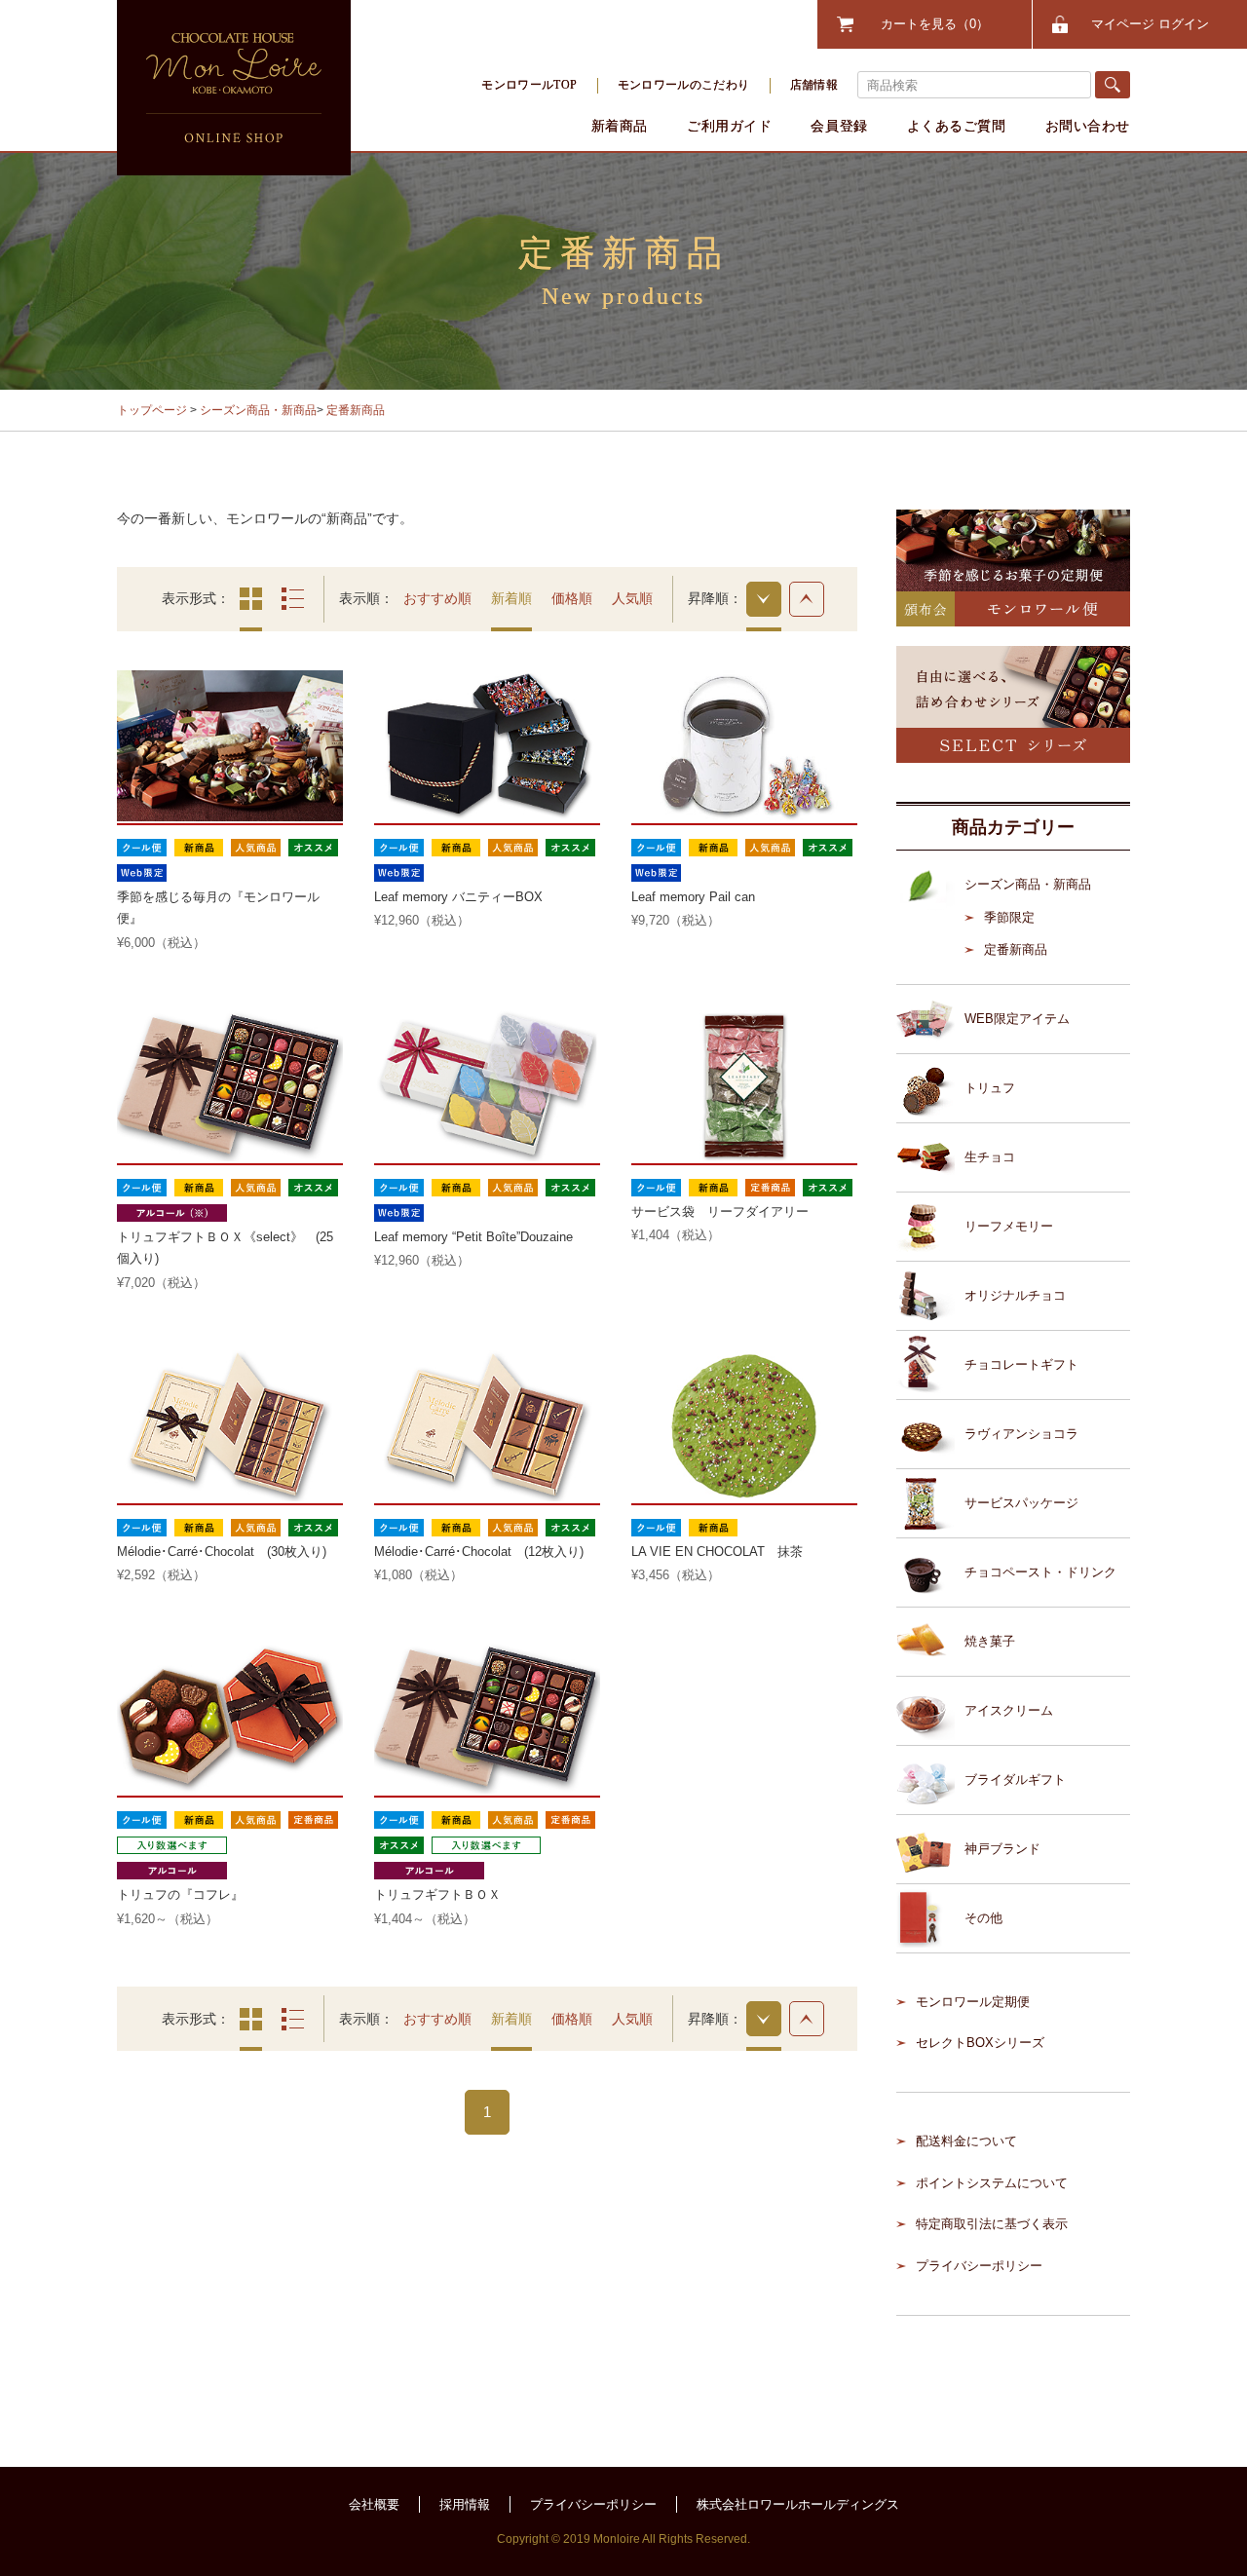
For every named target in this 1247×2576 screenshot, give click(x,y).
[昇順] (807, 599)
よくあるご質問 (957, 126)
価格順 (572, 598)
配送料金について (966, 2141)
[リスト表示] (293, 599)
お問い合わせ (1088, 126)
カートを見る (928, 24)
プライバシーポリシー (979, 2266)
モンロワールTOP (529, 85)
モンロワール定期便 (973, 2002)
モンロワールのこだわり (684, 85)
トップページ (152, 410)
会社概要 (374, 2504)
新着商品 (620, 126)
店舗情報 (814, 85)
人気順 (632, 598)
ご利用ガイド (729, 126)
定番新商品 (356, 410)
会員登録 (839, 126)
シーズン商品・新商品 (258, 410)
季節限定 (1009, 917)
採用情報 (465, 2504)
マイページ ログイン (1150, 24)
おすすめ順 (437, 598)
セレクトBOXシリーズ (980, 2043)
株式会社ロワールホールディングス (798, 2504)
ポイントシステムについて (992, 2183)
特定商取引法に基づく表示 (992, 2224)
